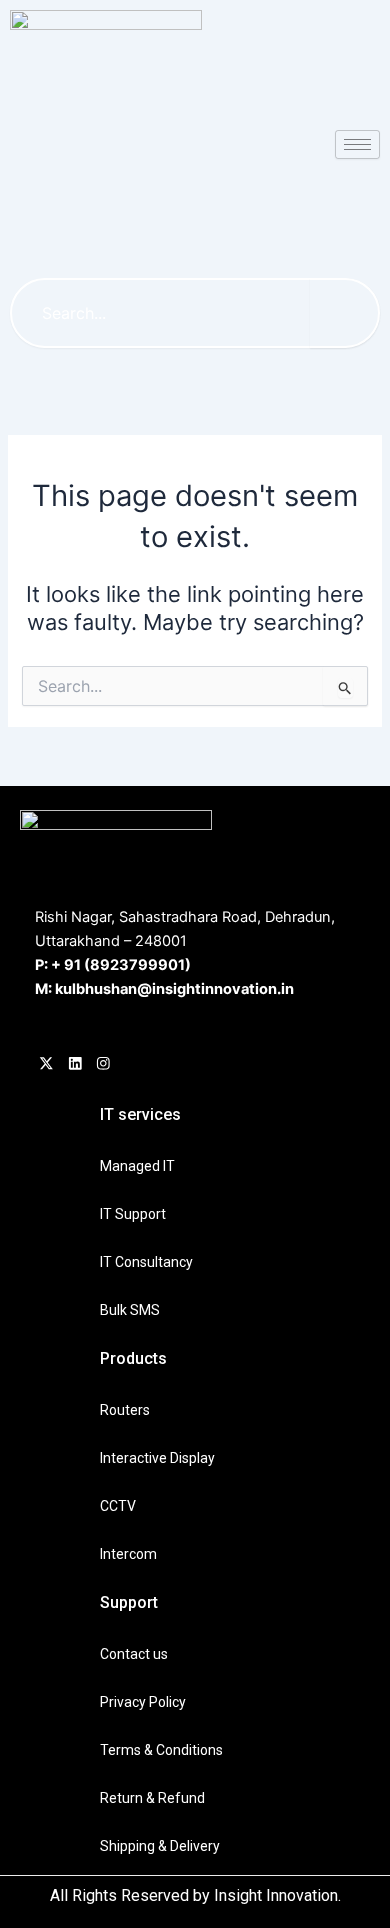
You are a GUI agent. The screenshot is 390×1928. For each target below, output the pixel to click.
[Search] (345, 313)
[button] (204, 225)
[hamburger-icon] (357, 144)
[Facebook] (46, 1066)
